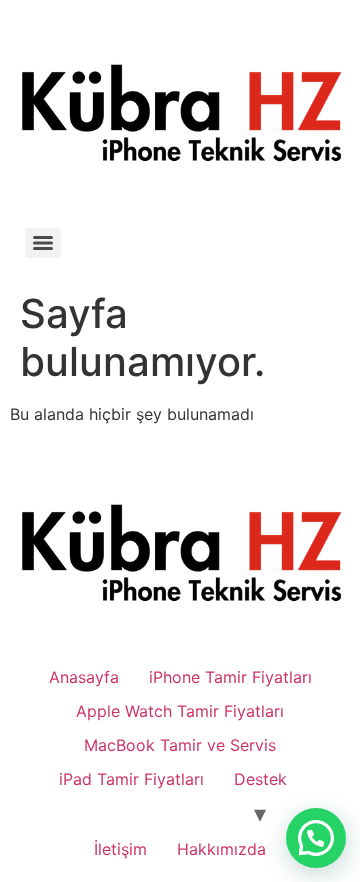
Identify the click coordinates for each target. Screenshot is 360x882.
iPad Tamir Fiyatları (131, 779)
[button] (316, 838)
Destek (260, 779)
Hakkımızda (221, 849)
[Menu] (43, 243)
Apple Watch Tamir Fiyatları (180, 711)
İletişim (120, 849)
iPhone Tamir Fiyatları (230, 677)
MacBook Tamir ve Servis (180, 745)
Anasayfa (84, 677)
